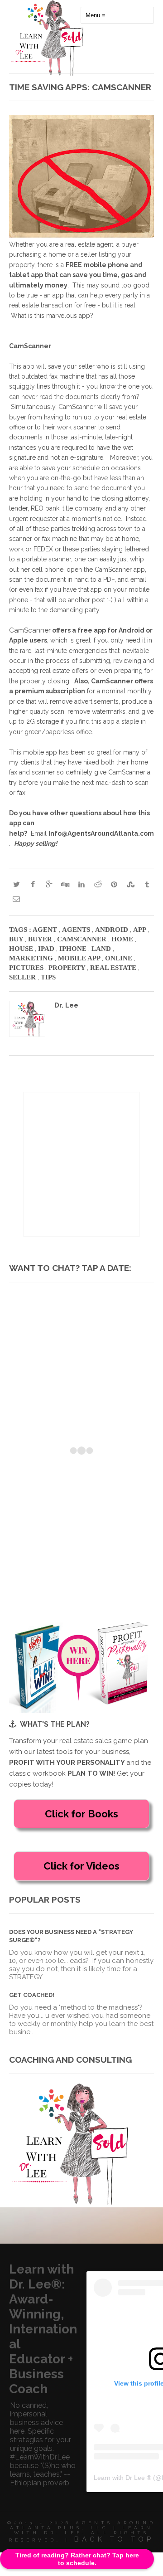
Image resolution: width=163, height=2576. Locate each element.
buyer (41, 939)
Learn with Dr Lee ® (122, 2478)
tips (48, 977)
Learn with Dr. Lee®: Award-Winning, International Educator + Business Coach (43, 2329)
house (22, 949)
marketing (32, 958)
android (113, 930)
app (140, 930)
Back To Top (114, 2539)
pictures (27, 968)
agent (46, 930)
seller (23, 977)
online (120, 958)
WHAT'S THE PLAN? (55, 1724)
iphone (74, 949)
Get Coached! (32, 1995)
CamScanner (30, 630)
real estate (114, 968)
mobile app (80, 958)
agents (77, 930)
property (68, 968)
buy (17, 939)
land (102, 949)
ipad (47, 949)
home (123, 939)
